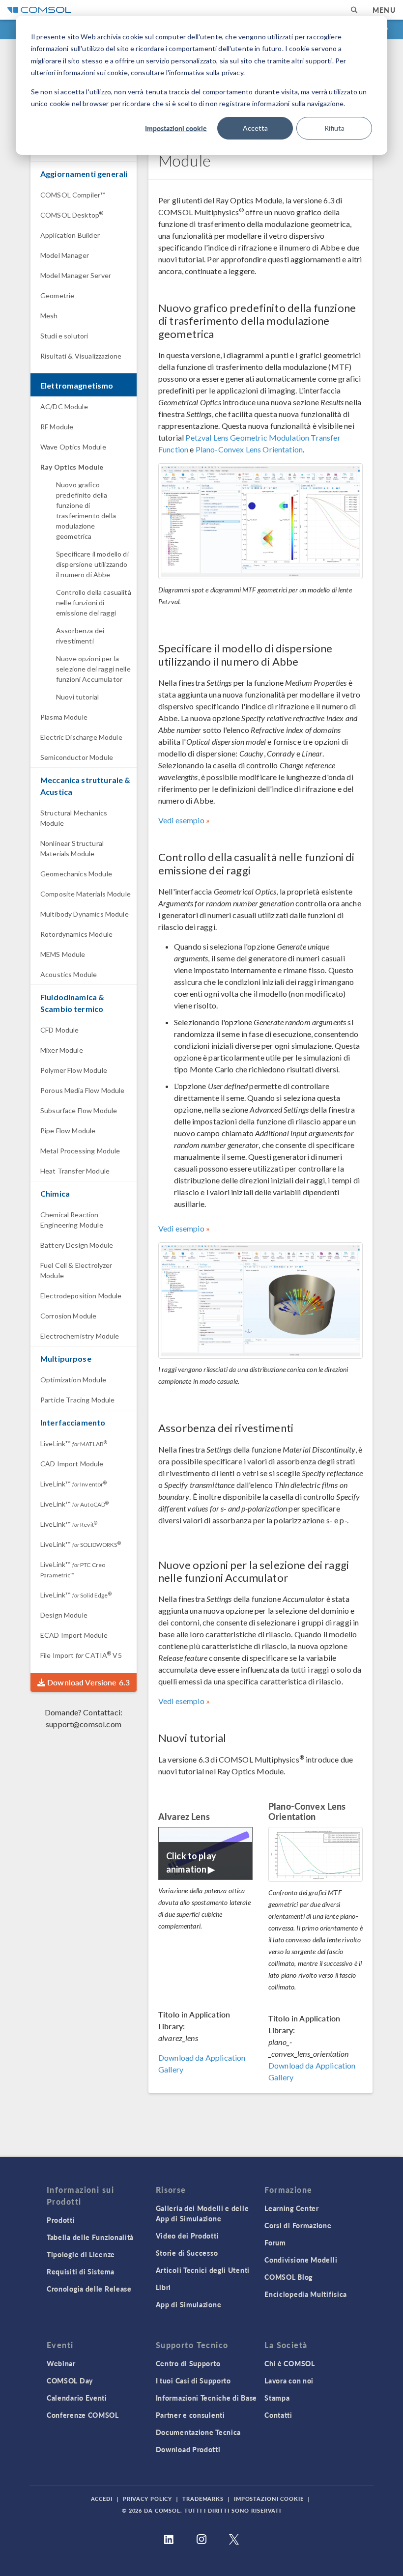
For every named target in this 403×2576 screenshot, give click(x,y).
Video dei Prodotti (187, 2236)
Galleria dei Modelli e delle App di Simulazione (202, 2213)
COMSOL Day (70, 2380)
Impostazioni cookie (176, 128)
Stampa (277, 2398)
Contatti (278, 2415)
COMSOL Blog (288, 2277)
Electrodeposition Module (81, 1296)
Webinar (61, 2363)
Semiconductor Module (77, 757)
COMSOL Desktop (72, 215)
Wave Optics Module (73, 447)
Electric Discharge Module (81, 737)
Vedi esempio (181, 820)
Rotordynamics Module (76, 934)
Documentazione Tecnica (198, 2432)
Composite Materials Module (86, 894)
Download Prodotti (188, 2449)
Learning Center (292, 2208)
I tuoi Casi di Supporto (193, 2380)
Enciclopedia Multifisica (306, 2294)
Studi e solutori (64, 336)
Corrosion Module (68, 1316)
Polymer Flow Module (74, 1070)
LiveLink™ (74, 1443)
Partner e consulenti (190, 2415)
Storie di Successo (187, 2253)
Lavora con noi (289, 2380)
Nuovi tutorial (77, 697)
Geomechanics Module (76, 874)
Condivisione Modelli (301, 2260)
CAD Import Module (72, 1464)
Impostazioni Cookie (269, 2499)
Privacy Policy (147, 2499)
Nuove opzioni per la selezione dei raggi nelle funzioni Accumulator (93, 669)
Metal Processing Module (80, 1151)
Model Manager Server (76, 275)
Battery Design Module (77, 1245)
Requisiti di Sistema (81, 2271)
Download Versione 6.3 (87, 1682)
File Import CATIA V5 (81, 1655)
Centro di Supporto (188, 2363)
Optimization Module (73, 1380)
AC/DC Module (64, 406)
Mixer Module (62, 1050)
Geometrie (57, 295)
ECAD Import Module (74, 1635)
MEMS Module (63, 954)
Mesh (49, 316)
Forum (275, 2242)
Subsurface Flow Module (79, 1110)
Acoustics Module (69, 974)
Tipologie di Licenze (81, 2254)
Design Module (64, 1615)
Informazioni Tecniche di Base (206, 2398)
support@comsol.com (84, 1724)
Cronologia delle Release (89, 2289)
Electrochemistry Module (80, 1336)
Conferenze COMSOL (83, 2415)
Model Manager (65, 255)
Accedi (102, 2499)
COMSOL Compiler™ (73, 195)
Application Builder (70, 235)
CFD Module (60, 1030)
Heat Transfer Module (75, 1171)
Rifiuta (334, 128)
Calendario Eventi (77, 2398)
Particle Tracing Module (77, 1400)
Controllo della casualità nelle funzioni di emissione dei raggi (94, 602)
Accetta (255, 128)
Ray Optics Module (72, 467)
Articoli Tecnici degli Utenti (203, 2270)
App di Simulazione (189, 2304)
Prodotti (61, 2220)
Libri (164, 2287)
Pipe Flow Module (68, 1131)
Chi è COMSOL (289, 2363)
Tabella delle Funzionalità (90, 2237)
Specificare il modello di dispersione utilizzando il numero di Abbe (92, 564)
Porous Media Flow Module (83, 1090)
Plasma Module (64, 717)
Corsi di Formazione (298, 2225)
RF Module (57, 427)
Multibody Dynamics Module (85, 914)
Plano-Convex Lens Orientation (249, 449)
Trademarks (203, 2499)
